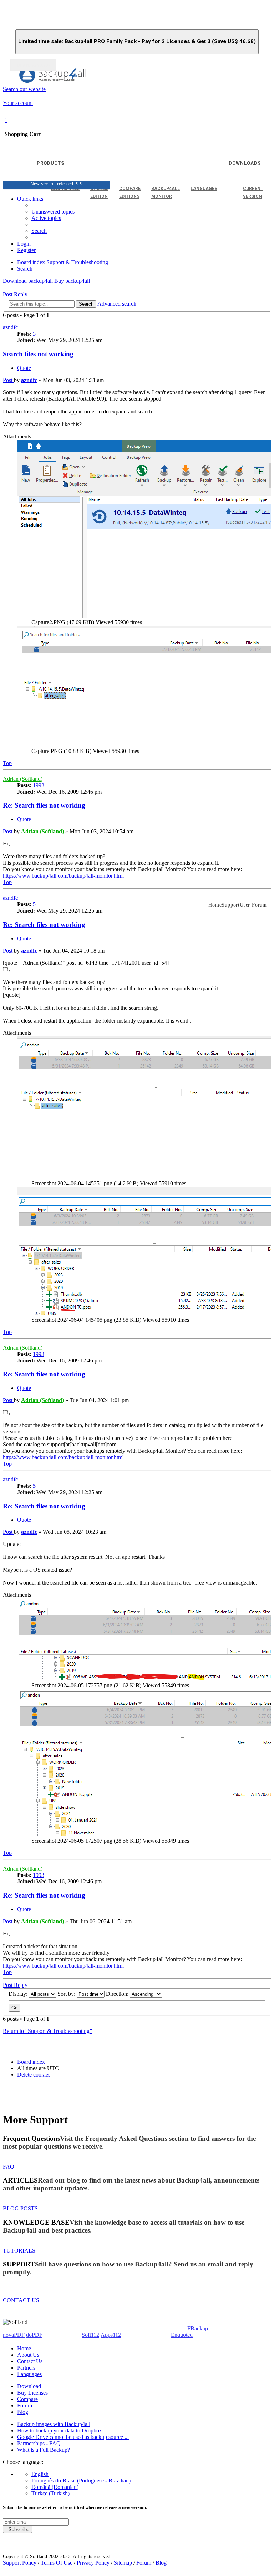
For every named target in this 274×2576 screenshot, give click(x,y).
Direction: (118, 1994)
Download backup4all (28, 281)
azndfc (10, 327)
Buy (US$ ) (33, 65)
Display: (19, 1994)
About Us (28, 2355)
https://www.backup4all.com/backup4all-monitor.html (63, 876)
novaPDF (14, 2335)
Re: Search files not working (44, 805)
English (40, 2474)
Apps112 (111, 2335)
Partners (26, 2368)
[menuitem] (46, 218)
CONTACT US (21, 2300)
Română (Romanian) (55, 2487)
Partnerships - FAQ (39, 2443)
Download (29, 2386)
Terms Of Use (57, 2563)
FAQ (9, 2167)
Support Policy (20, 2563)
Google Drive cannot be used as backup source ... (73, 2437)
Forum (25, 2406)
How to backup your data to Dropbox (60, 2431)
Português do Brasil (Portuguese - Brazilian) (81, 2480)
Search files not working (38, 354)
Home (24, 2348)
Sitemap (124, 2563)
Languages (29, 2374)
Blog (23, 2412)
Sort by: (67, 1994)
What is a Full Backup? (44, 2450)
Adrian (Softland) (23, 779)
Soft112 (90, 2335)
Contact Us (30, 2361)
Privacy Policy (94, 2563)
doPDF (34, 2335)
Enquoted (182, 2335)
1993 (39, 785)
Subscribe (17, 2529)
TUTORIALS (19, 2251)
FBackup (198, 2328)
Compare (27, 2399)
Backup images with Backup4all (54, 2424)
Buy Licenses (32, 2393)
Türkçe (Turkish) (50, 2493)
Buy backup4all (72, 281)
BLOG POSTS (20, 2208)
